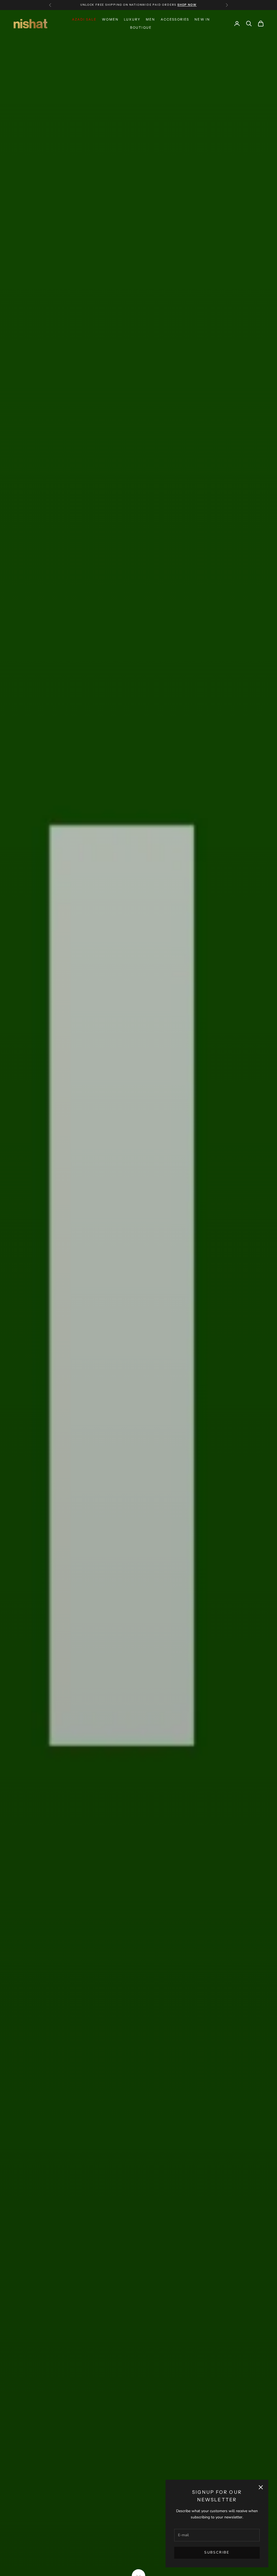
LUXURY (132, 19)
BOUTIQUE (141, 27)
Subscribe (217, 2552)
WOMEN (110, 19)
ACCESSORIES (175, 19)
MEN (150, 19)
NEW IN (202, 19)
